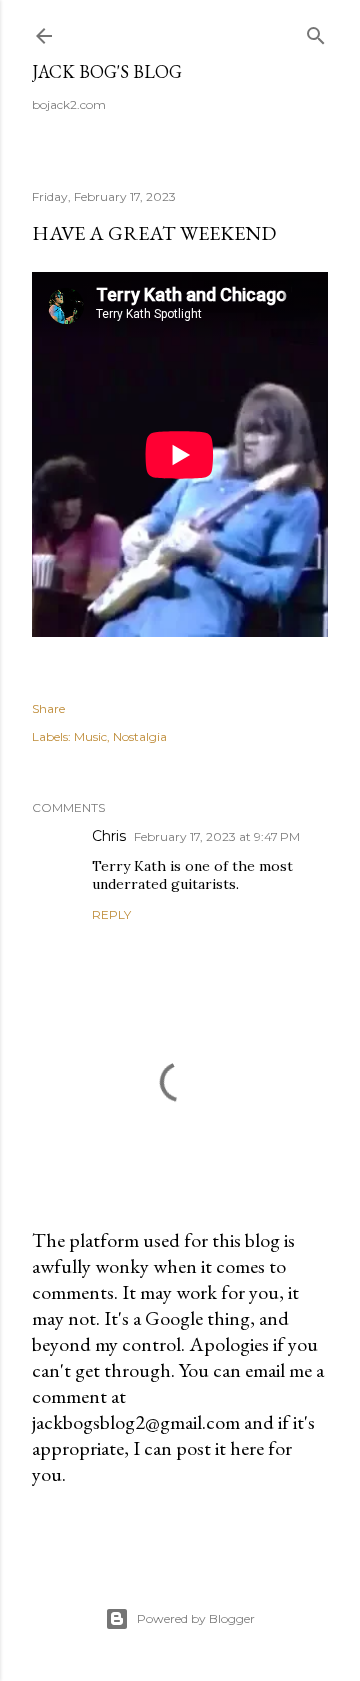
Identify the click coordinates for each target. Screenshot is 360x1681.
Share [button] (48, 708)
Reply (111, 914)
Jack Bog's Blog (107, 71)
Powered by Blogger (196, 1618)
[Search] (316, 31)
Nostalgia (140, 736)
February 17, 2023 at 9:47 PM (217, 836)
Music (90, 736)
